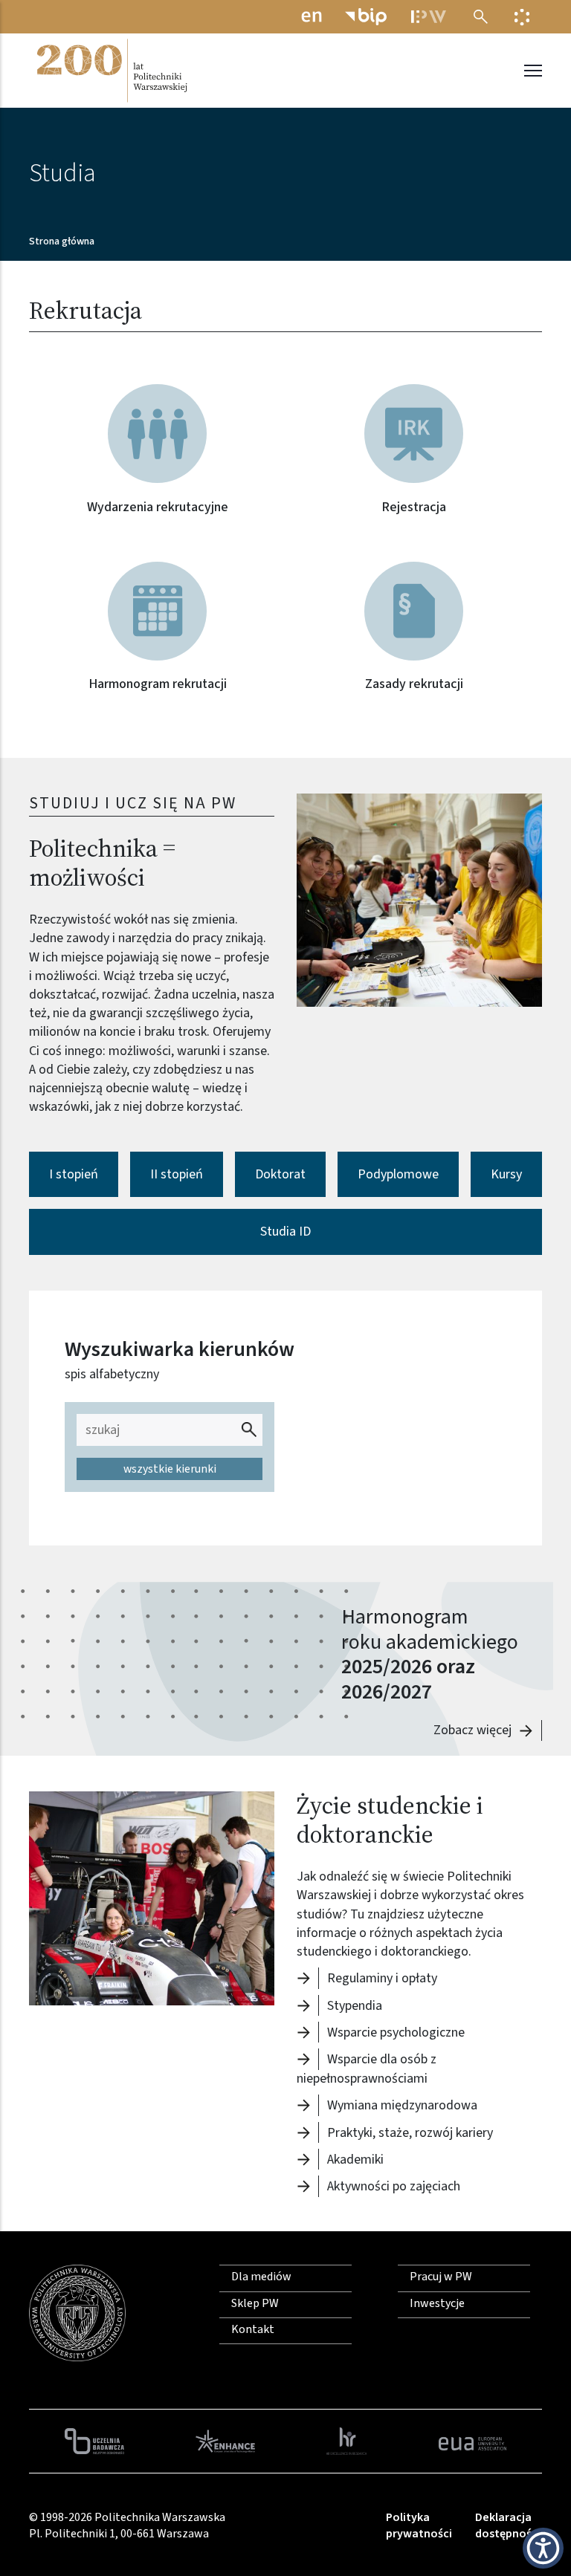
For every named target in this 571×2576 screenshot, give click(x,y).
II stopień (177, 1174)
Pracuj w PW (441, 2277)
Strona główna (62, 241)
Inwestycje (437, 2303)
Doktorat (280, 1174)
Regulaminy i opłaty (382, 1978)
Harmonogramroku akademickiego (430, 1629)
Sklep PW (255, 2303)
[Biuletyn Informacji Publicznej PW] (366, 17)
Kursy (506, 1174)
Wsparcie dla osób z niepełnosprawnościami (367, 2069)
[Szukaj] (481, 17)
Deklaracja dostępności (508, 2525)
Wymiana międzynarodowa (402, 2105)
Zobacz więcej (472, 1730)
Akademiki (355, 2160)
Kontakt (253, 2329)
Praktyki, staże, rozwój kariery (410, 2132)
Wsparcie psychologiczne (396, 2032)
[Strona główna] (111, 71)
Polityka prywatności (419, 2525)
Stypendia (355, 2005)
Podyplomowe (398, 1174)
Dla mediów (261, 2277)
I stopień (74, 1174)
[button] (419, 900)
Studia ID (285, 1232)
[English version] (312, 17)
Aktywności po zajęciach (394, 2186)
